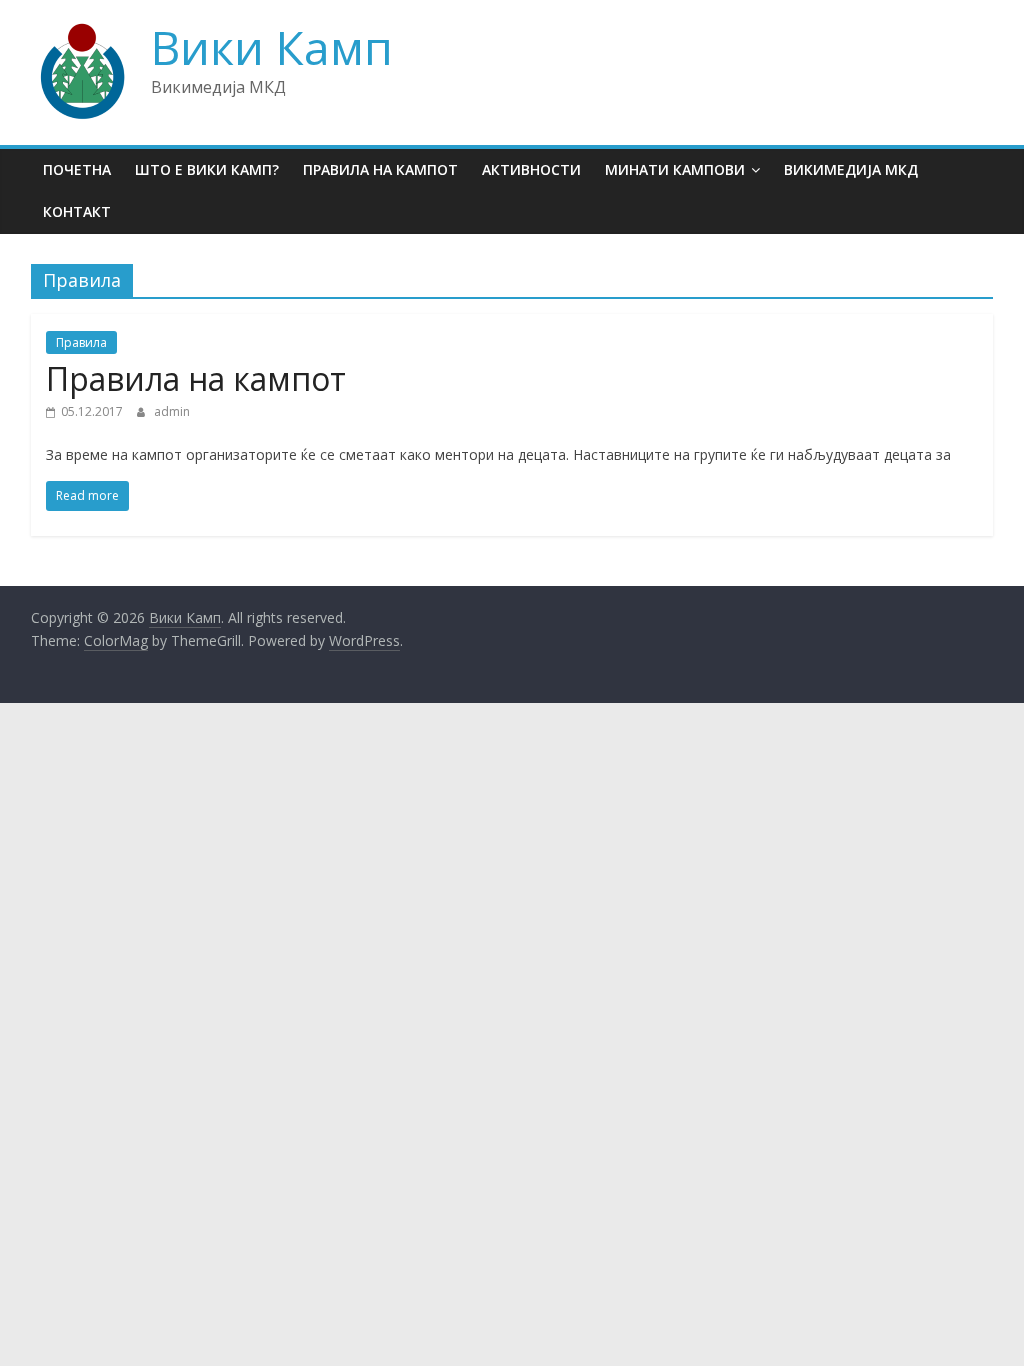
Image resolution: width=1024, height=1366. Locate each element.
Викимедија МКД (851, 169)
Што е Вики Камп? (207, 169)
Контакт (77, 211)
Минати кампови (675, 169)
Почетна (77, 169)
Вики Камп (272, 47)
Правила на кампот (380, 169)
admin (172, 411)
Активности (531, 169)
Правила (81, 342)
